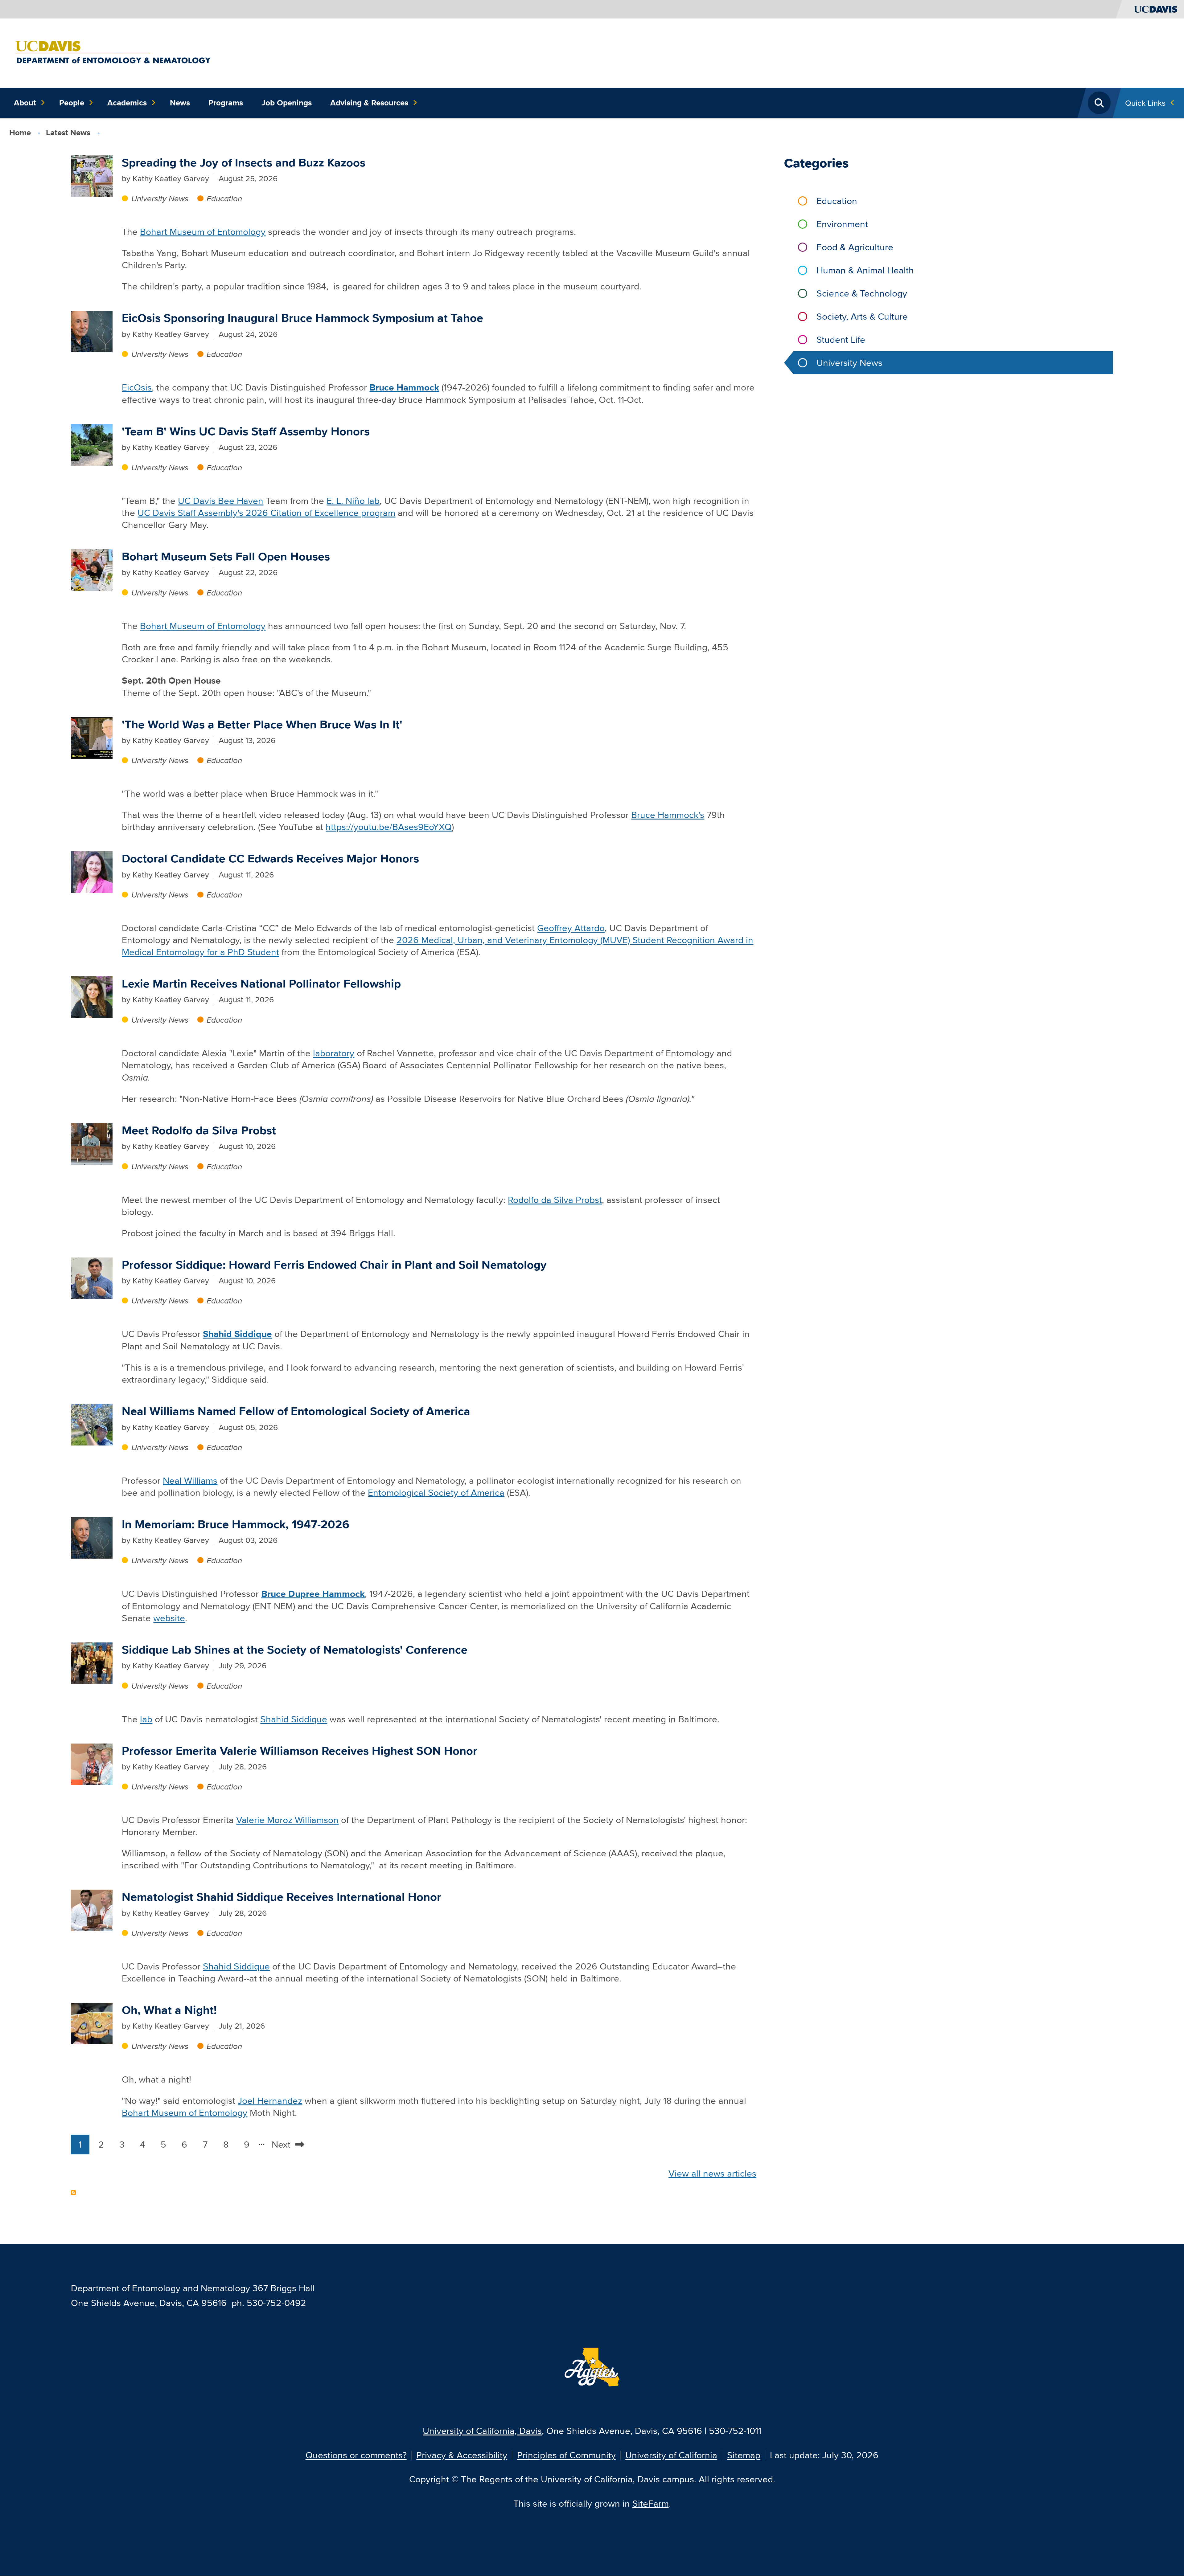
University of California (671, 2455)
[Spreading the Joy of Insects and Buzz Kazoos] (92, 175)
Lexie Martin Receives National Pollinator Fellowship (261, 984)
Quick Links (1145, 103)
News (180, 103)
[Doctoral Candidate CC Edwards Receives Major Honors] (92, 871)
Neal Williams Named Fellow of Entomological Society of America (296, 1411)
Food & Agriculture (855, 247)
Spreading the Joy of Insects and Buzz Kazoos (244, 163)
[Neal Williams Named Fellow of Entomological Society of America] (92, 1424)
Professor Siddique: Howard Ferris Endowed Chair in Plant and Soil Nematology (334, 1265)
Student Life (841, 339)
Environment (842, 224)
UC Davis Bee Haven (221, 501)
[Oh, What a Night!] (92, 2023)
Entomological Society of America (436, 1492)
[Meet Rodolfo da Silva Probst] (92, 1143)
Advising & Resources (369, 103)
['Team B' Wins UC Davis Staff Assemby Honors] (92, 444)
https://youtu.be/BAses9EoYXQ (389, 827)
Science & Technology (862, 293)
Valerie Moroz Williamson (287, 1820)
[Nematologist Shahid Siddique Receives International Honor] (92, 1910)
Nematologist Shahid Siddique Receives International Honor (282, 1897)
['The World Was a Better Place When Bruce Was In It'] (92, 737)
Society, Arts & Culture (862, 316)
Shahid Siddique (294, 1719)
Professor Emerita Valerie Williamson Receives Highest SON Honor (300, 1751)
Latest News (68, 133)
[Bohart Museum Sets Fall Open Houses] (92, 569)
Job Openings (287, 103)
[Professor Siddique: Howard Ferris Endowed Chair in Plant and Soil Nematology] (92, 1277)
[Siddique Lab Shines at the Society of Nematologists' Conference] (92, 1662)
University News (160, 198)
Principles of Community (566, 2455)
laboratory (334, 1053)
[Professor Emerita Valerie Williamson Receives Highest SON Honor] (92, 1763)
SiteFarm (651, 2503)
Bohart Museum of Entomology (203, 232)
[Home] (153, 52)
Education (224, 198)
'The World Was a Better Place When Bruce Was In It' (262, 724)
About (25, 103)
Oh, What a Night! (169, 2010)
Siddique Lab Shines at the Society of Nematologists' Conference (295, 1650)
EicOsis (137, 387)
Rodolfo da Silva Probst (555, 1200)
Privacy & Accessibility (462, 2455)
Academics (127, 103)
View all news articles (712, 2173)
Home (20, 133)
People (72, 103)
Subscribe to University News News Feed (73, 2193)
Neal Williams (190, 1480)
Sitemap (744, 2455)
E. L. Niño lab (353, 501)
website (169, 1618)
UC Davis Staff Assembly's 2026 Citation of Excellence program (266, 513)
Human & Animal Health (865, 270)
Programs (226, 103)
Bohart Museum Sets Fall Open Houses (226, 556)
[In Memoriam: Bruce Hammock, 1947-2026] (92, 1537)
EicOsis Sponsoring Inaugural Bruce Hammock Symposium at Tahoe (302, 318)
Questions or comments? (356, 2455)
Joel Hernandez (270, 2101)
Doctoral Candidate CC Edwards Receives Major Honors (270, 859)
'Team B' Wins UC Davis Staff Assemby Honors (246, 431)
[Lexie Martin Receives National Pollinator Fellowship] (92, 996)
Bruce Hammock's (668, 815)
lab (146, 1719)
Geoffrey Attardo (571, 928)
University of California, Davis (482, 2431)
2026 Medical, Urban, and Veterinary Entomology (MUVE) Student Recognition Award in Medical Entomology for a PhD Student (438, 946)
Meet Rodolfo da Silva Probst (199, 1130)
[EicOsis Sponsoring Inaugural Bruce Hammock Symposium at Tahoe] (92, 331)
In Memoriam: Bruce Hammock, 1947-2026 (236, 1524)
